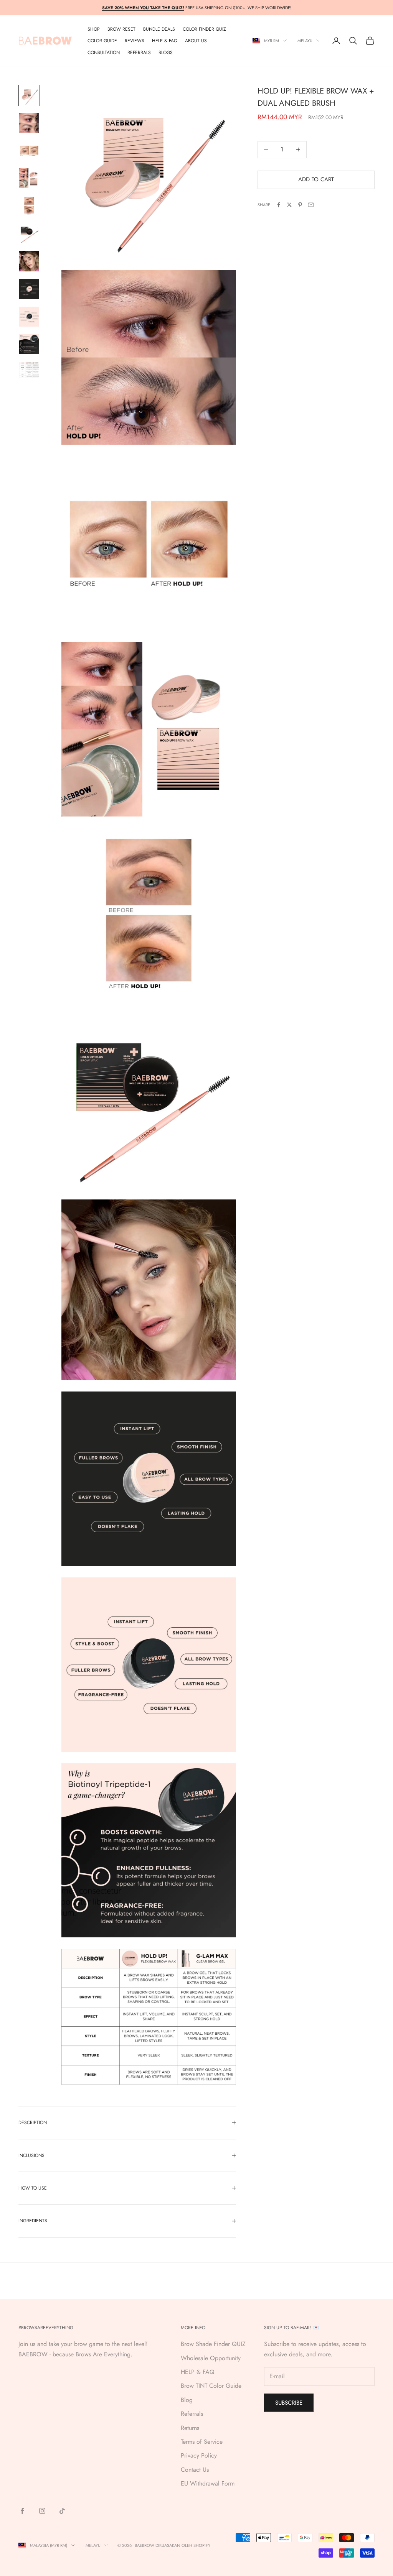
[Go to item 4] (29, 178)
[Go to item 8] (29, 289)
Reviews (135, 41)
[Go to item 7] (29, 261)
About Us (196, 41)
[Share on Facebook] (279, 205)
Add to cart (316, 179)
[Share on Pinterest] (300, 205)
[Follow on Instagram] (42, 2511)
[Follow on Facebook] (22, 2511)
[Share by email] (311, 205)
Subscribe (289, 2403)
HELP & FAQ (198, 2372)
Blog (187, 2400)
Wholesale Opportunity (211, 2358)
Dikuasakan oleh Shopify (183, 2545)
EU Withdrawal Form (208, 2483)
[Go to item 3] (29, 151)
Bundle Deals (159, 29)
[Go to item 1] (29, 95)
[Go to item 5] (29, 206)
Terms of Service (202, 2442)
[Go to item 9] (29, 317)
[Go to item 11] (29, 370)
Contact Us (195, 2470)
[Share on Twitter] (289, 205)
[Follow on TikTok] (62, 2511)
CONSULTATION (104, 53)
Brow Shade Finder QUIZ (213, 2344)
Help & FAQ (165, 41)
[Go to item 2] (29, 123)
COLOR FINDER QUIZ (204, 29)
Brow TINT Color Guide (211, 2386)
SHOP (94, 29)
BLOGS (166, 53)
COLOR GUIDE (102, 41)
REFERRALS (139, 53)
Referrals (192, 2414)
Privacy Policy (199, 2455)
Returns (190, 2428)
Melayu (305, 41)
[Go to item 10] (29, 344)
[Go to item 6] (29, 233)
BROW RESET (121, 29)
